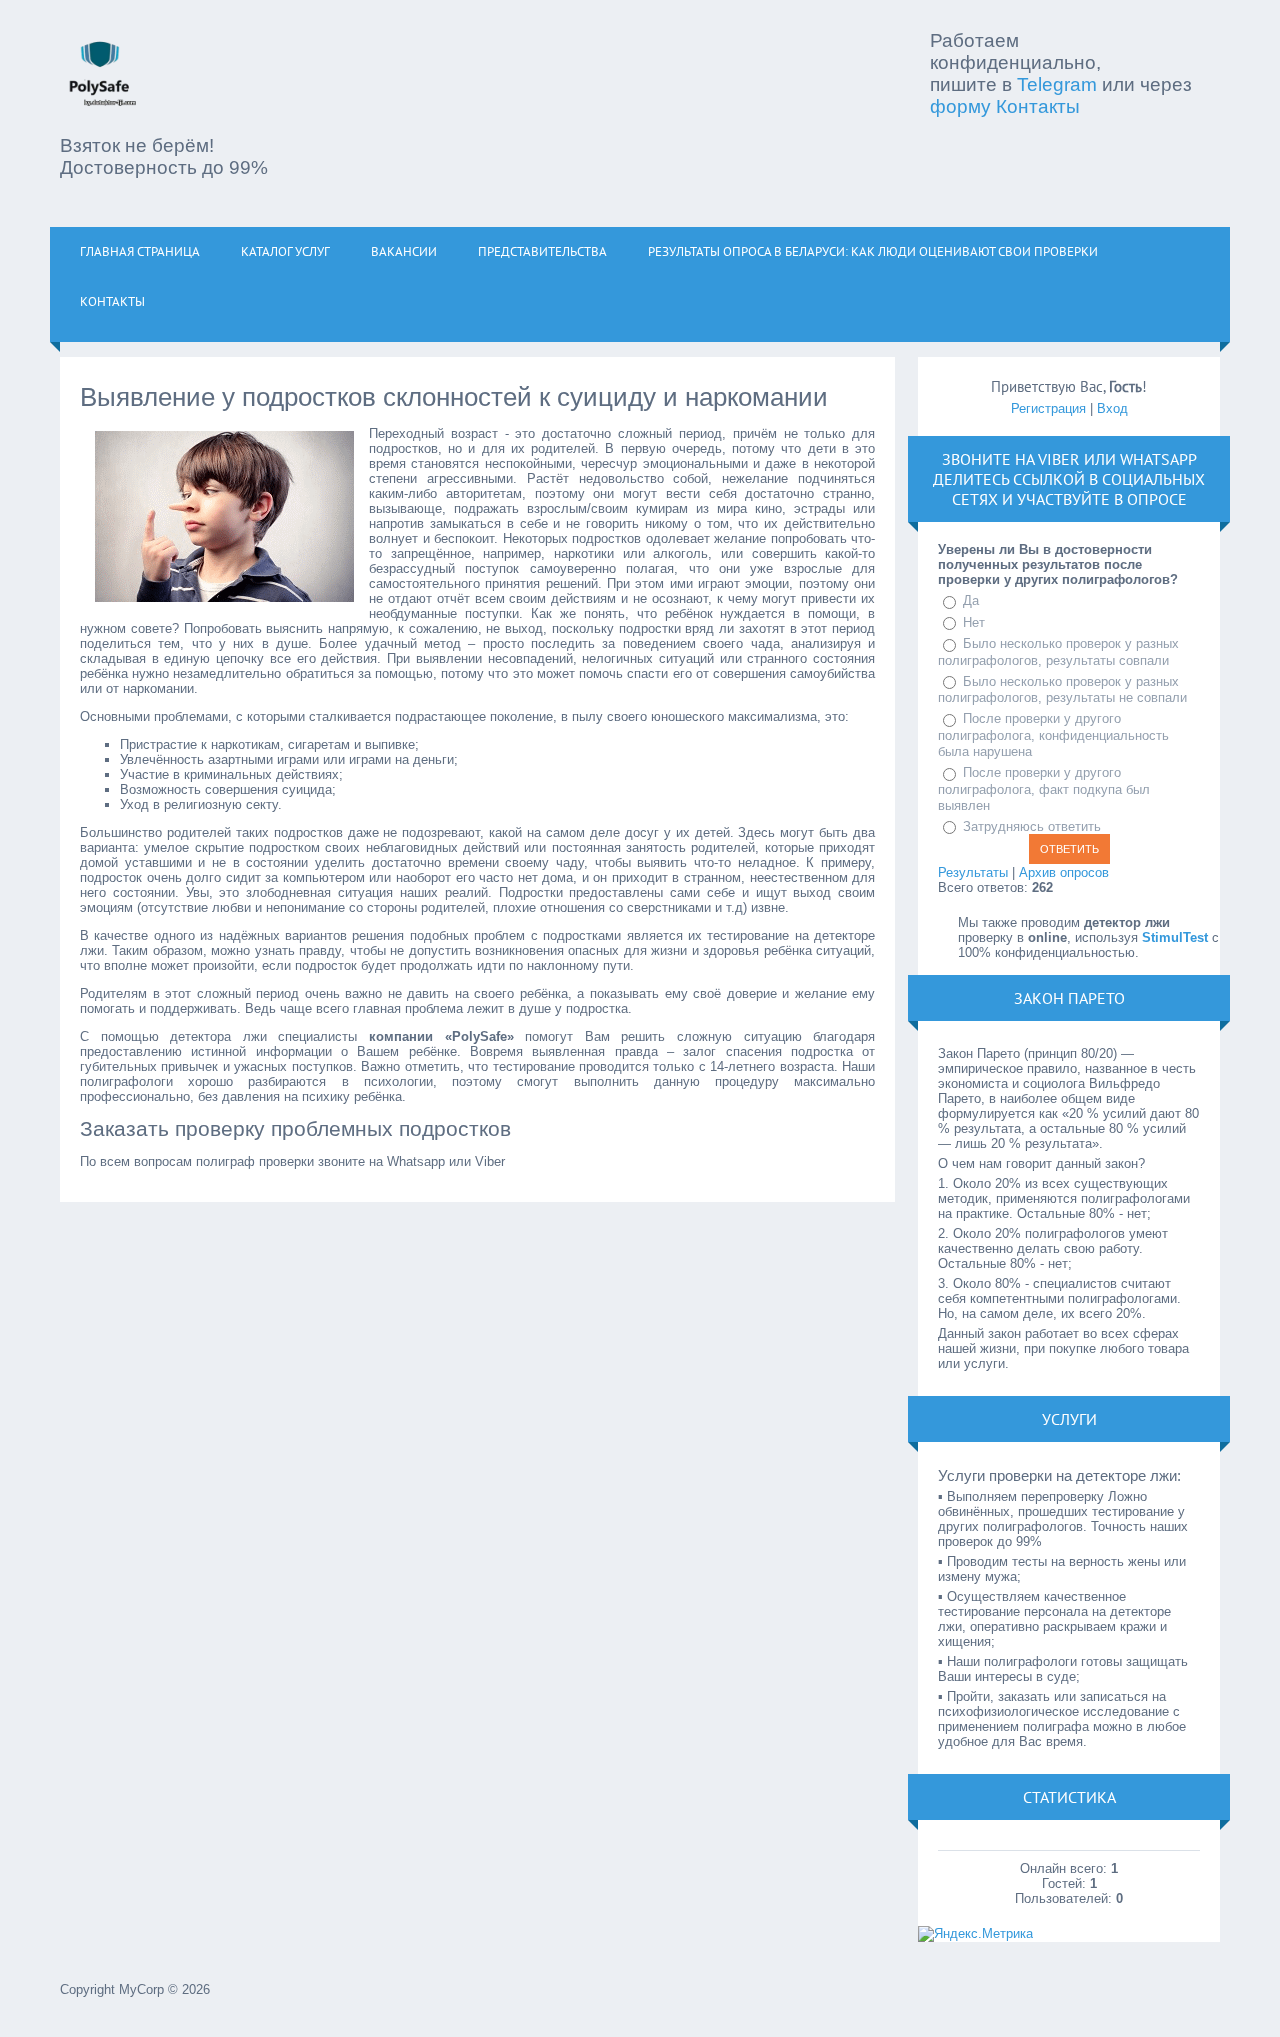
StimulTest (1175, 937)
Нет (974, 622)
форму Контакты (1005, 106)
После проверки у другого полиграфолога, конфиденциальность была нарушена (1053, 735)
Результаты (973, 872)
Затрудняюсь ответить (1032, 826)
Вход (1112, 408)
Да (971, 600)
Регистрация (1048, 408)
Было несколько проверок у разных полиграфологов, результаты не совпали (1062, 690)
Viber (1059, 459)
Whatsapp (1158, 459)
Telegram (1057, 84)
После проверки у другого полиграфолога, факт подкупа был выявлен (1044, 789)
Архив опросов (1064, 872)
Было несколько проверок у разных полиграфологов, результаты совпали (1058, 652)
